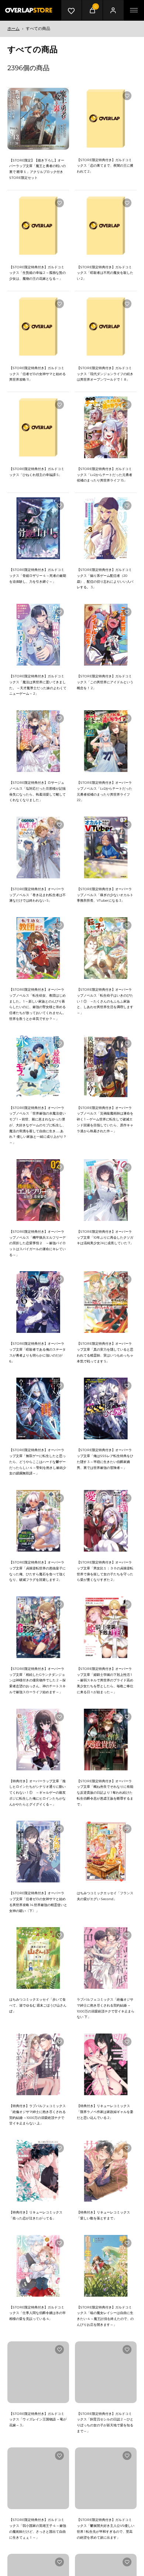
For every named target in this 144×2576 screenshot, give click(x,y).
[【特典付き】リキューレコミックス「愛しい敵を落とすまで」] (106, 2171)
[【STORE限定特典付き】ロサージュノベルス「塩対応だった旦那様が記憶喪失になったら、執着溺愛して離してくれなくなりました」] (38, 741)
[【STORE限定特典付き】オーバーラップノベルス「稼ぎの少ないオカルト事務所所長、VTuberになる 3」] (106, 848)
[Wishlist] (71, 10)
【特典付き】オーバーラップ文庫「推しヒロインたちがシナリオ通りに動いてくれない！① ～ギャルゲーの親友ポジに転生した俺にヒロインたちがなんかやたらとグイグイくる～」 (37, 1793)
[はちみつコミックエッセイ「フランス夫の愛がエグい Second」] (106, 1852)
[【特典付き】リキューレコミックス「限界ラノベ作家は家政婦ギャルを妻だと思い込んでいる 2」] (106, 2064)
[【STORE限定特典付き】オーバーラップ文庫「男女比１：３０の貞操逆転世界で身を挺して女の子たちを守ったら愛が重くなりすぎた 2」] (106, 1521)
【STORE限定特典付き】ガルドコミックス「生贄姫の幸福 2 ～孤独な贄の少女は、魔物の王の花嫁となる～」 (37, 273)
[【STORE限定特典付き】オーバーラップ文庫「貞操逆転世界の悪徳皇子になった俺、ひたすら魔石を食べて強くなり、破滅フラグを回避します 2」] (38, 1521)
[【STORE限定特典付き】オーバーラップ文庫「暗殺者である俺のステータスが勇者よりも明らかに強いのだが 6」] (38, 1302)
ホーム (13, 28)
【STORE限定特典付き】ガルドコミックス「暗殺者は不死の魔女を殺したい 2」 (105, 273)
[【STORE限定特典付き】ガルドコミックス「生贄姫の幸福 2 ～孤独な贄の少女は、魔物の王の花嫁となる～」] (38, 226)
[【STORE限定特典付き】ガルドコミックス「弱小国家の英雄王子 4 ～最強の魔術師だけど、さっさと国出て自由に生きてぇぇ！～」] (38, 2478)
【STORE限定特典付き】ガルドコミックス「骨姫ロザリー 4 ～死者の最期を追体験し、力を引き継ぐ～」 (38, 575)
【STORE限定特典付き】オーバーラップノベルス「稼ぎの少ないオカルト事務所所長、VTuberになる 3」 (105, 895)
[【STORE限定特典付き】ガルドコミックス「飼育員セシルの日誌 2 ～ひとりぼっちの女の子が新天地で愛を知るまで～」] (106, 2372)
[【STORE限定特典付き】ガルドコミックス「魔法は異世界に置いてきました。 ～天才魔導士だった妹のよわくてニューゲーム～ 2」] (38, 635)
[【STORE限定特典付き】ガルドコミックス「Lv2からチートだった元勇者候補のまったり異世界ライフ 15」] (106, 427)
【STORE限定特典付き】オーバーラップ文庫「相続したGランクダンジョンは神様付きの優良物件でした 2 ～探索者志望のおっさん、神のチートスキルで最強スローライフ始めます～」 (37, 1680)
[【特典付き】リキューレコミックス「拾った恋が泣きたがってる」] (38, 2171)
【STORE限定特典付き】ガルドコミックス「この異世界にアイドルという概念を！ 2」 (105, 682)
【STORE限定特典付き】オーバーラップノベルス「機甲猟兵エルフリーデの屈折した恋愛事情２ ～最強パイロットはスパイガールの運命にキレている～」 (37, 1243)
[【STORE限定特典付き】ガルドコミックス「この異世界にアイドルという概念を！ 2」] (106, 635)
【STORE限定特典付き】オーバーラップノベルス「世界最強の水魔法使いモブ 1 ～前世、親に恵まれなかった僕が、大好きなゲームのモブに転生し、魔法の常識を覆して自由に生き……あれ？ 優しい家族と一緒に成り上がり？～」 (38, 1125)
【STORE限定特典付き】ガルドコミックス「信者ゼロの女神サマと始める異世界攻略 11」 (37, 374)
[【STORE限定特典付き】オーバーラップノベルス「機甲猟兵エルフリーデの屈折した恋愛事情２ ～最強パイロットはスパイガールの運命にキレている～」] (38, 1190)
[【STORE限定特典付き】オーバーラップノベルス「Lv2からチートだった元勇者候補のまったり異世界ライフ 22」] (106, 741)
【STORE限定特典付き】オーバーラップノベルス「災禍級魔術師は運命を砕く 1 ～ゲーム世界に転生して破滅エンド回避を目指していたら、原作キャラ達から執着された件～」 (105, 1119)
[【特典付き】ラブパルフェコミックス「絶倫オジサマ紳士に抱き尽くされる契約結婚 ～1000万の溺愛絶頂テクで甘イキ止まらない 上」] (38, 2064)
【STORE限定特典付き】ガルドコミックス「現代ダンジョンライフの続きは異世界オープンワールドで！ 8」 (105, 374)
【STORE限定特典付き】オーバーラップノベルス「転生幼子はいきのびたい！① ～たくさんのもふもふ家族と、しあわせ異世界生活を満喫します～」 (105, 1001)
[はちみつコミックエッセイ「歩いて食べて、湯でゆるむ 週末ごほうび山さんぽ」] (38, 1958)
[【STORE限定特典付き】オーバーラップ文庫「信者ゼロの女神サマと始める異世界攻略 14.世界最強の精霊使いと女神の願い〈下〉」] (38, 1852)
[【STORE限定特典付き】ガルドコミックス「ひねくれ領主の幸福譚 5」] (38, 427)
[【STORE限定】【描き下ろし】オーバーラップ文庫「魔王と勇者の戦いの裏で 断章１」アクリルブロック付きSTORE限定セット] (38, 119)
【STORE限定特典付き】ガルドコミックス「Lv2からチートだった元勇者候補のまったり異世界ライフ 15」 (104, 474)
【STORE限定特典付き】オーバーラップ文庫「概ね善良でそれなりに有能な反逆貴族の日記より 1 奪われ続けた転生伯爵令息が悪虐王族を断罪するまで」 (105, 1793)
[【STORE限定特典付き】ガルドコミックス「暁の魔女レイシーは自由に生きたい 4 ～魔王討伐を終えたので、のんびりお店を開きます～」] (106, 2266)
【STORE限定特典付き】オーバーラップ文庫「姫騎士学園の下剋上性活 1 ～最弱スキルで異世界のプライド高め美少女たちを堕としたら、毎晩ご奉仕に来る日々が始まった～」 (105, 1680)
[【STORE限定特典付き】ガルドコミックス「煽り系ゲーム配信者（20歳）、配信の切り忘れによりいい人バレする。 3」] (106, 528)
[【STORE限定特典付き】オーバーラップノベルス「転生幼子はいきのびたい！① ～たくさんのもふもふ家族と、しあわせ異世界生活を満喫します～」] (106, 948)
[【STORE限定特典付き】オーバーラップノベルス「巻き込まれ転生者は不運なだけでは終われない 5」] (38, 848)
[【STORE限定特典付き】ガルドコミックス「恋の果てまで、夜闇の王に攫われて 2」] (106, 118)
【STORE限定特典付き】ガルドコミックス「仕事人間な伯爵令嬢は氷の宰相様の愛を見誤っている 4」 (37, 2313)
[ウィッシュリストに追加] (59, 96)
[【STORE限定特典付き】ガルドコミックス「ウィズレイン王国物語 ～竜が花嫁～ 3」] (38, 2372)
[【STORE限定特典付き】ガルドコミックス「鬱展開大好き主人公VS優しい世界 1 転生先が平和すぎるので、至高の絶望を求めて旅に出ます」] (106, 2478)
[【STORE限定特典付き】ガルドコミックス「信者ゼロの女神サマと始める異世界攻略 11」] (38, 326)
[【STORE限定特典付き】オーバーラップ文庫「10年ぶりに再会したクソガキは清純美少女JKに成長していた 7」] (106, 1190)
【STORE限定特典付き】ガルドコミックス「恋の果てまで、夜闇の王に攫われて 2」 (105, 166)
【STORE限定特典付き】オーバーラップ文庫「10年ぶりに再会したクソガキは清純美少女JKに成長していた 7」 (105, 1237)
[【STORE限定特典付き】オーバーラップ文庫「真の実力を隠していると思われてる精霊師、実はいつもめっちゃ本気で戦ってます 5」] (106, 1302)
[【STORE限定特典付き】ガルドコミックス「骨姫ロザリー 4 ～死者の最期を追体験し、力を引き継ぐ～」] (38, 528)
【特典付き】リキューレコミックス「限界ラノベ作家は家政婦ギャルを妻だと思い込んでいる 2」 (105, 2111)
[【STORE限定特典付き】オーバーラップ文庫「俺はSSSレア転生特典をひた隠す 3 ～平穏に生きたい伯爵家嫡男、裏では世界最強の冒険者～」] (106, 1408)
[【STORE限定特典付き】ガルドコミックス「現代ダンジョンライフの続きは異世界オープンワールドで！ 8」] (106, 326)
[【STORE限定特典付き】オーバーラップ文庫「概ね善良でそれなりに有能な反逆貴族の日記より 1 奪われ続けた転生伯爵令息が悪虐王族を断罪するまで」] (106, 1740)
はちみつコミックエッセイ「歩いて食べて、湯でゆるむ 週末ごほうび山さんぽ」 (38, 2005)
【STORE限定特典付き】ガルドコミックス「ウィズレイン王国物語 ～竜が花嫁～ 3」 (38, 2419)
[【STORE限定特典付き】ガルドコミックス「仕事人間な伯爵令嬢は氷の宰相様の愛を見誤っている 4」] (38, 2266)
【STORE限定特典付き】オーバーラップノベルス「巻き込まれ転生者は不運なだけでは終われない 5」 (37, 895)
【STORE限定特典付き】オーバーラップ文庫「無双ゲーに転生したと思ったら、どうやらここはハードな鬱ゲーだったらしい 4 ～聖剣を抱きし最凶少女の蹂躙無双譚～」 (38, 1461)
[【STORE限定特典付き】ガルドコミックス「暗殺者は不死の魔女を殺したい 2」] (106, 226)
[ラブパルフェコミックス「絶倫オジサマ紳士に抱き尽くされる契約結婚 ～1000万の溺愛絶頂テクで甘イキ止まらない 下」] (106, 1958)
